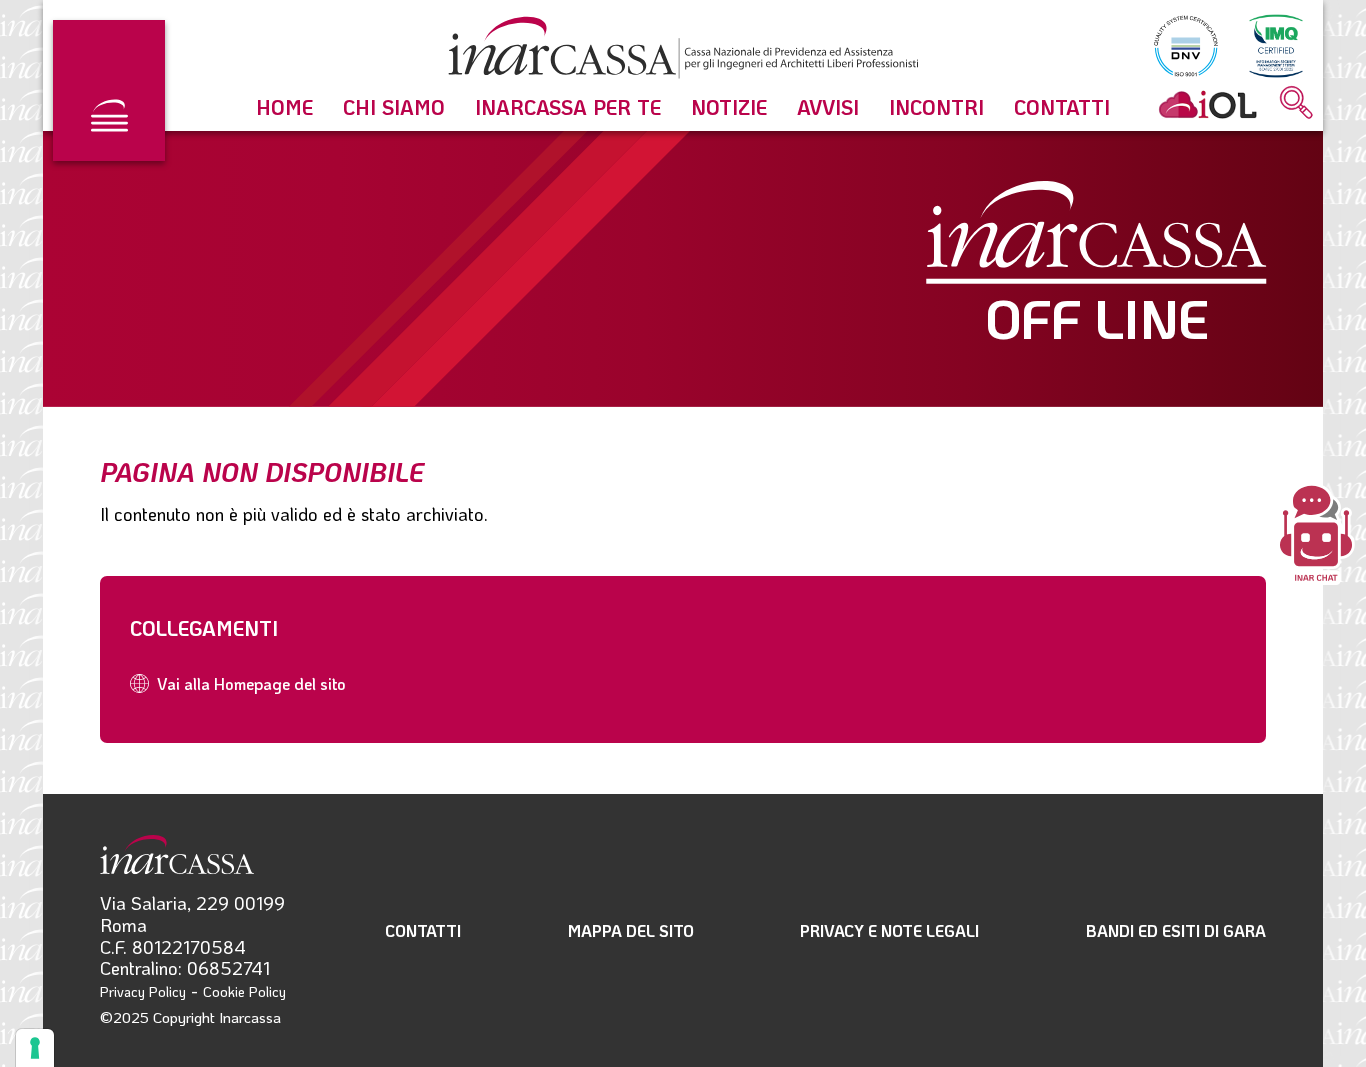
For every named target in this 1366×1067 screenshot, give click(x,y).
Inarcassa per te (568, 107)
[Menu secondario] (109, 90)
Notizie (729, 107)
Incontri (936, 107)
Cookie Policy (244, 991)
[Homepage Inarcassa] (683, 51)
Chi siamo (394, 107)
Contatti (1062, 107)
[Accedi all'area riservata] (1208, 104)
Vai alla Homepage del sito (251, 683)
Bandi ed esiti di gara (1176, 930)
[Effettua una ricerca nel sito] (1296, 104)
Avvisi (828, 107)
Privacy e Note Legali (889, 930)
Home (284, 107)
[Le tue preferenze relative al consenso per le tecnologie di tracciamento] (35, 1048)
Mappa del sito (631, 930)
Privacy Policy (143, 991)
